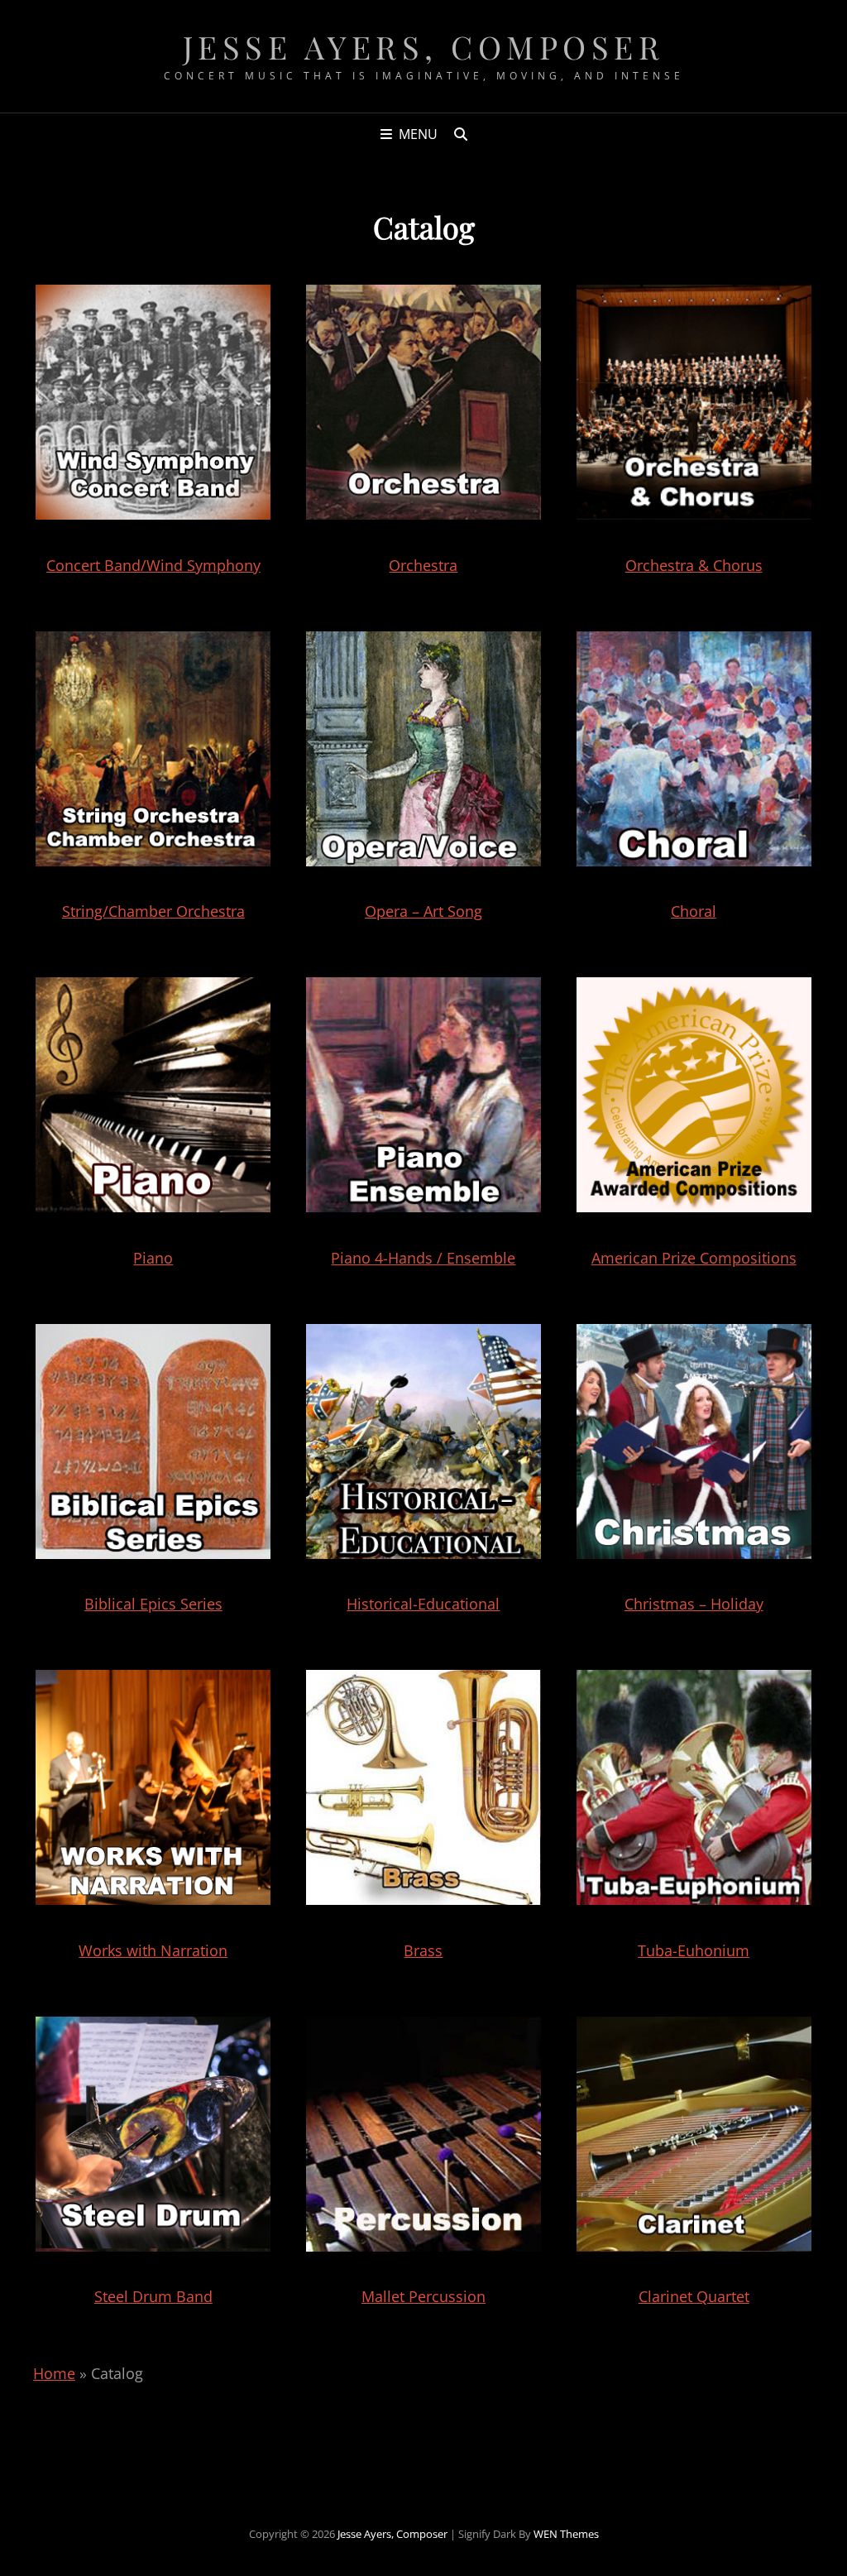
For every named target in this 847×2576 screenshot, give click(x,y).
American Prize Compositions (694, 1258)
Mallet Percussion (423, 2296)
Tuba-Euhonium (694, 1950)
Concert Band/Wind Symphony (153, 565)
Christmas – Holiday (694, 1604)
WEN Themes (566, 2534)
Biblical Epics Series (153, 1604)
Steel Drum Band (153, 2296)
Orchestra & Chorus (694, 565)
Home (54, 2373)
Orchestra (423, 565)
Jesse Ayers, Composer (424, 47)
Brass (423, 1950)
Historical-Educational (423, 1604)
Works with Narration (153, 1950)
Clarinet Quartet (694, 2296)
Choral (694, 911)
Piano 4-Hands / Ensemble (423, 1258)
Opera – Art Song (423, 911)
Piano (153, 1258)
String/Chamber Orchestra (153, 911)
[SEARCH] (461, 134)
